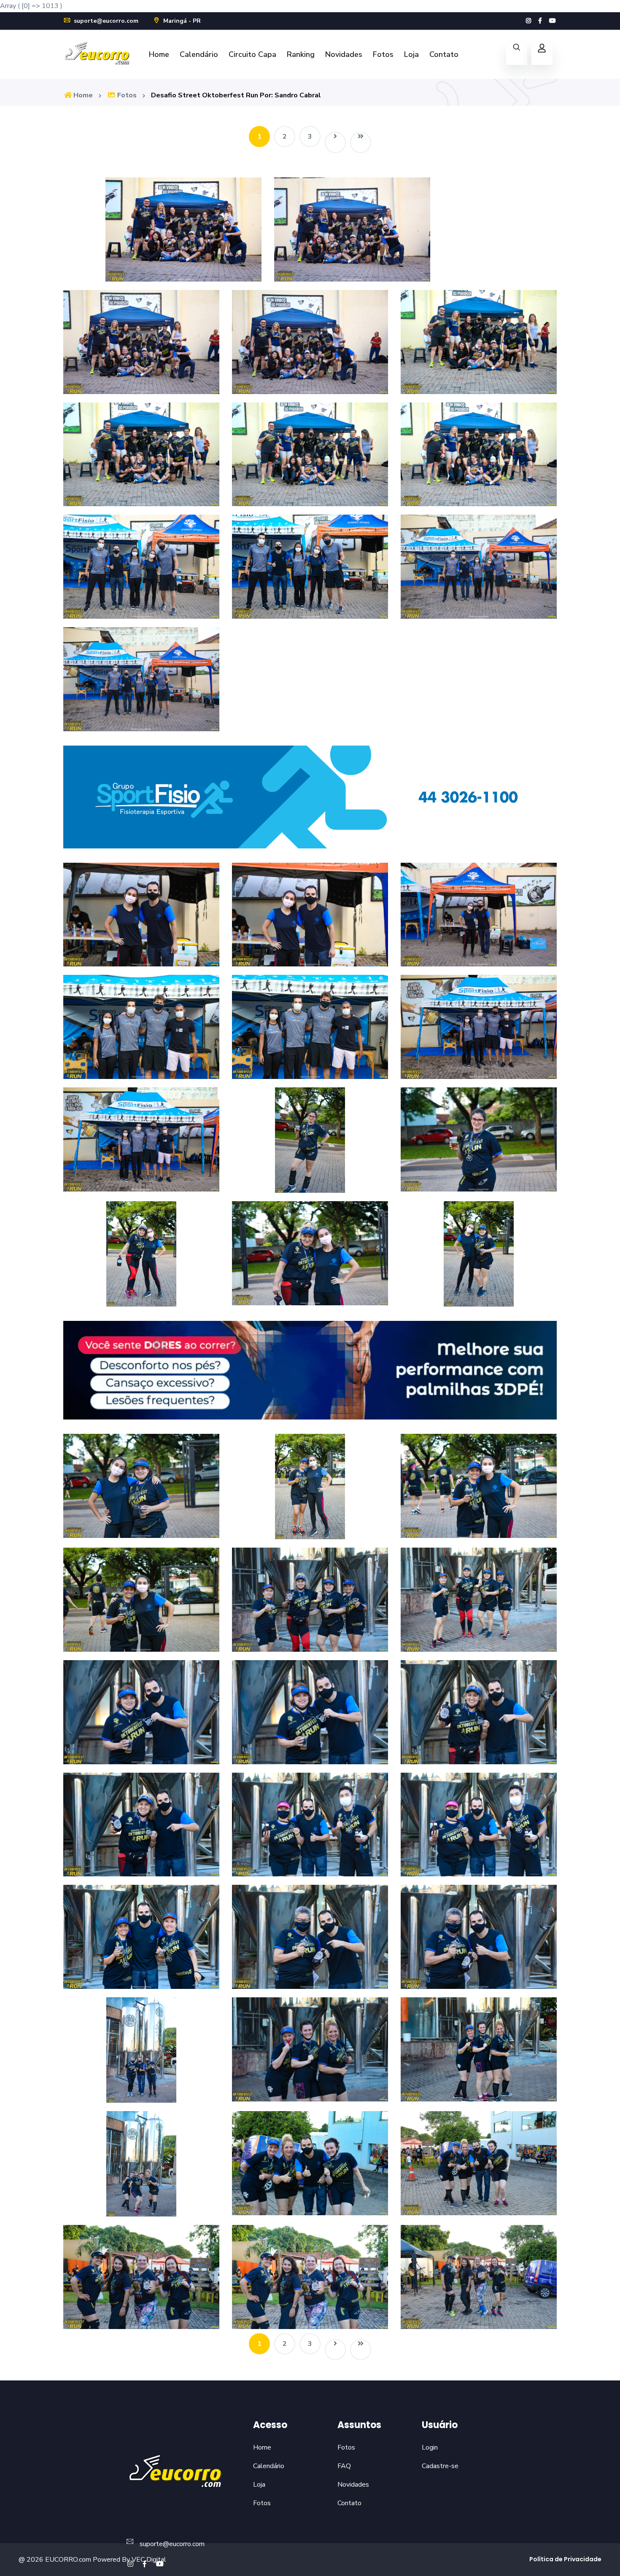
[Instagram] (528, 21)
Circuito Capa (252, 54)
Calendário (199, 54)
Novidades (344, 54)
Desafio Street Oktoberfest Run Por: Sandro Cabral (236, 95)
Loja (411, 54)
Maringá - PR (181, 21)
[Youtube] (553, 21)
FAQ (344, 2466)
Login (430, 2447)
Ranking (301, 54)
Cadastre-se (440, 2466)
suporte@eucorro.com (105, 21)
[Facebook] (540, 21)
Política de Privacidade (565, 2559)
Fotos (383, 54)
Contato (444, 54)
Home (159, 54)
